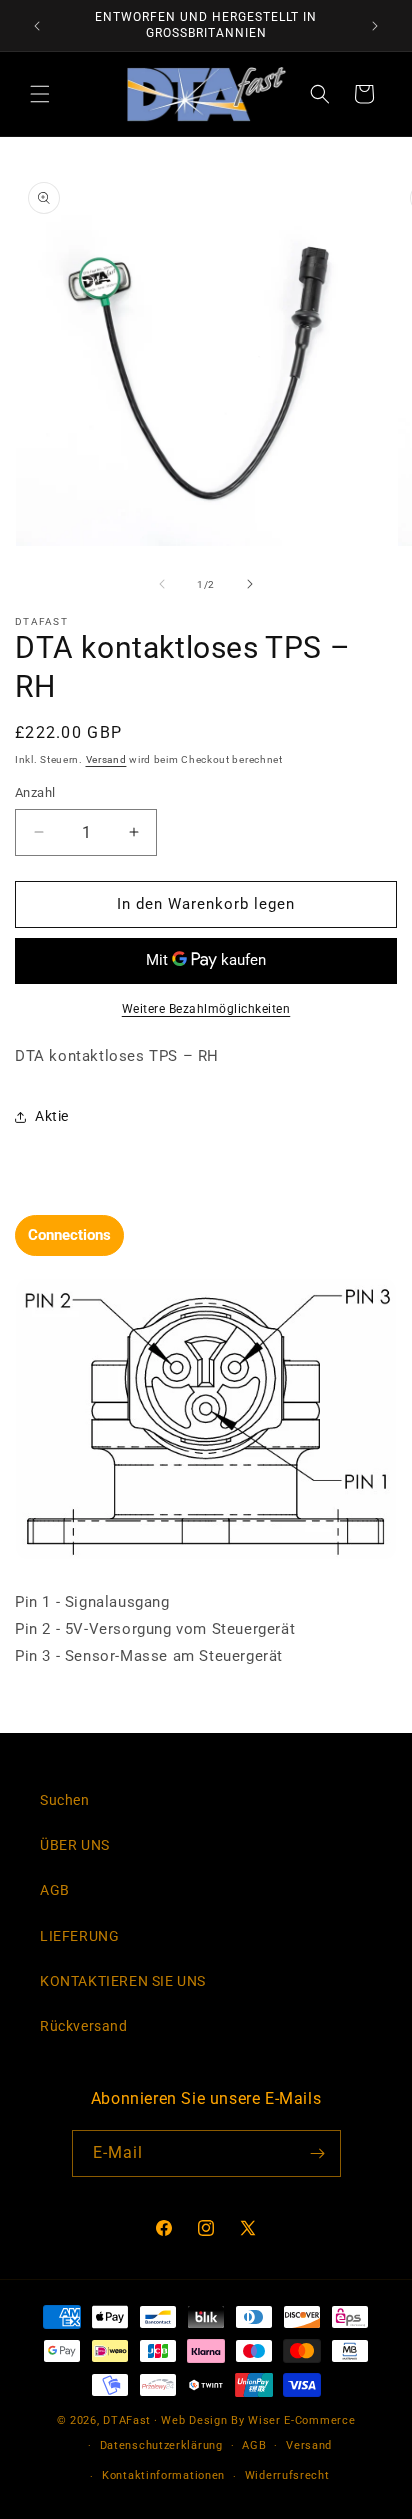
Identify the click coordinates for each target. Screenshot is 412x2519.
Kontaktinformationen (163, 2475)
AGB (55, 1890)
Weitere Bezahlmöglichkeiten (206, 1009)
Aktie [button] (52, 1116)
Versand (106, 759)
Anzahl (35, 792)
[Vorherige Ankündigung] (37, 26)
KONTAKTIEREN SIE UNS (123, 1981)
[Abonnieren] (318, 2153)
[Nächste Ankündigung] (375, 26)
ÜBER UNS (75, 1845)
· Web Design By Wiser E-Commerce (254, 2420)
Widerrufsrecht (287, 2475)
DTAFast (127, 2420)
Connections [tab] (69, 1235)
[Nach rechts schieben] (250, 584)
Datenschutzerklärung (161, 2445)
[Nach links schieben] (162, 584)
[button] (40, 94)
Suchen (65, 1800)
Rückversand (84, 2026)
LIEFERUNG (79, 1936)
